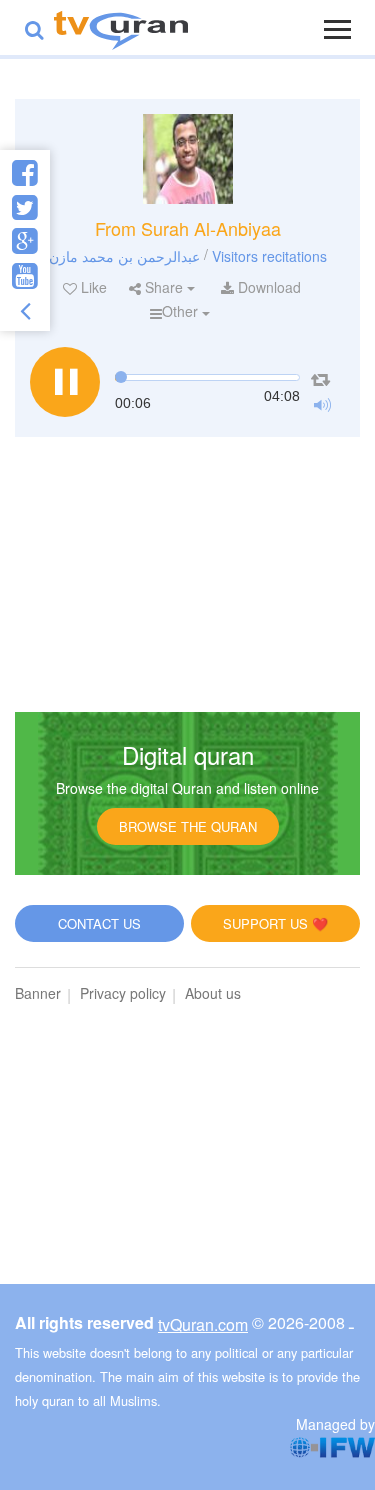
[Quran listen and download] (121, 27)
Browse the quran (188, 826)
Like (92, 287)
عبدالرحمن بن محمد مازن (124, 255)
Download (267, 287)
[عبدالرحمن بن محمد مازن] (188, 159)
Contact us (99, 923)
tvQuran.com (203, 1324)
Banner (38, 993)
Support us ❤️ (275, 923)
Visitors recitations (269, 255)
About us (213, 993)
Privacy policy (123, 993)
